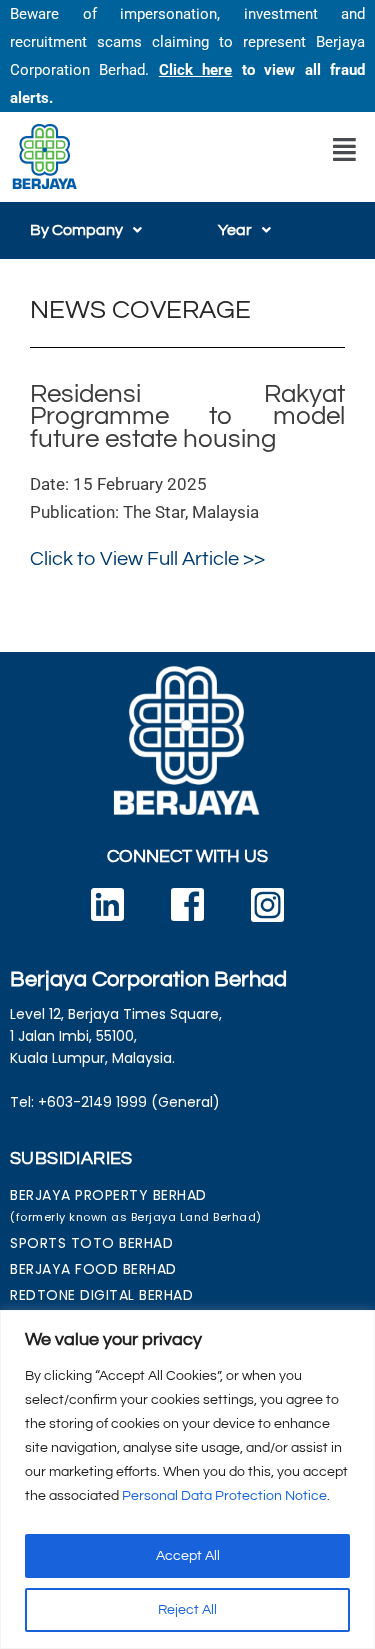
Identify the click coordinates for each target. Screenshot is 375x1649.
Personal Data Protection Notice (224, 1496)
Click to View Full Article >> (147, 559)
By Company (76, 230)
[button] (344, 150)
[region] (187, 1479)
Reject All (187, 1610)
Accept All (188, 1556)
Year (235, 230)
